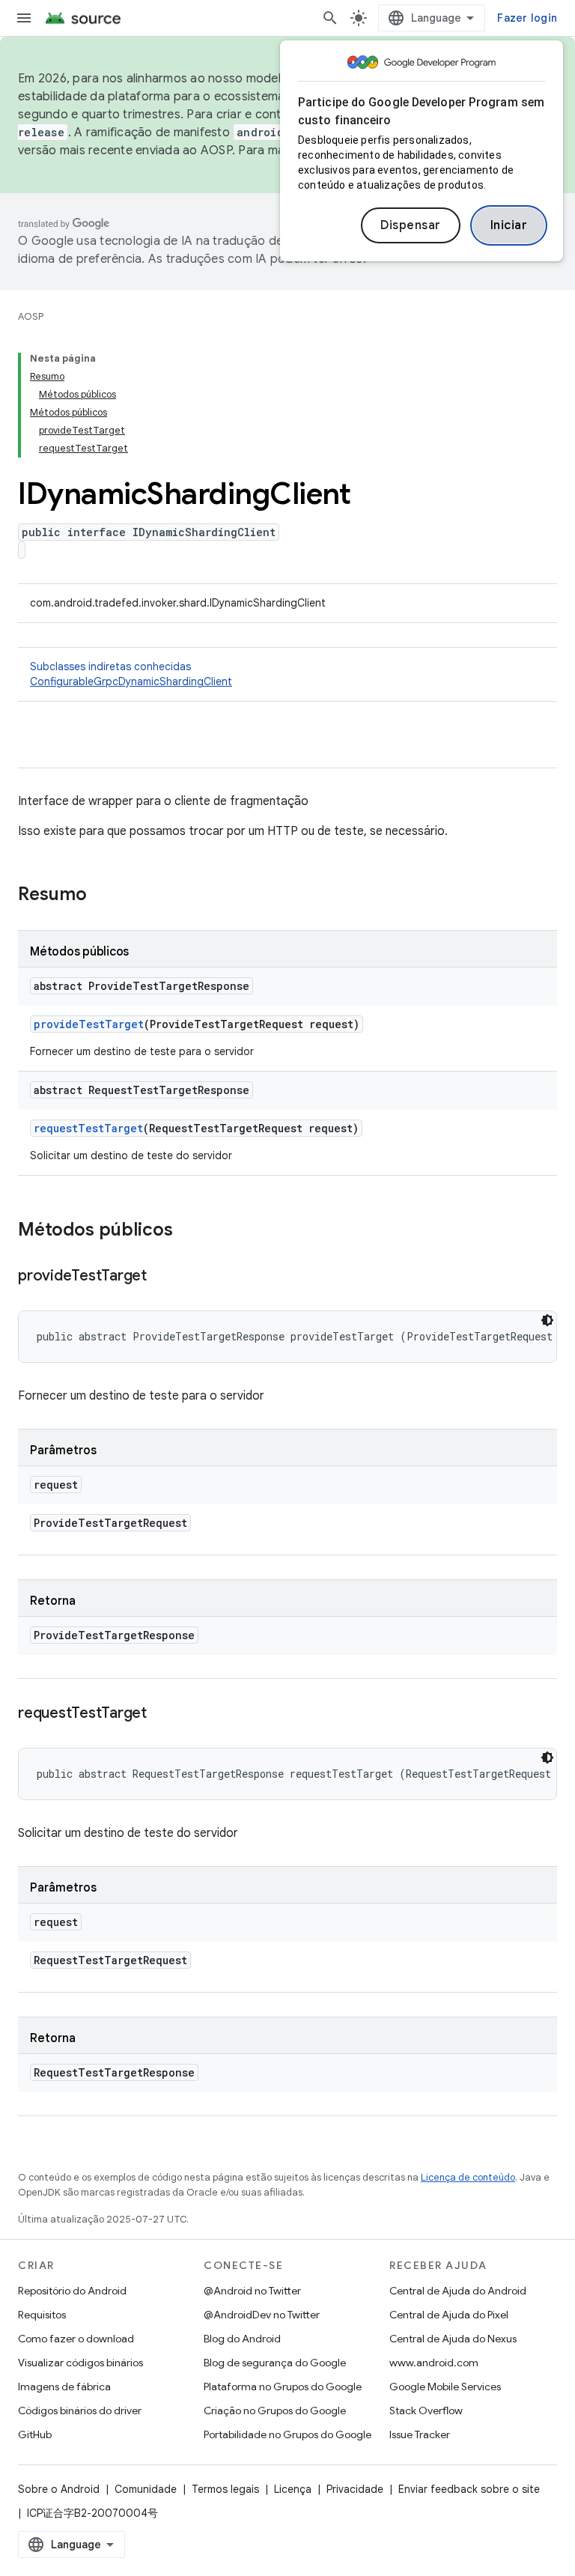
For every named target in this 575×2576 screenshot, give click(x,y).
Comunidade (146, 2489)
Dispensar (411, 225)
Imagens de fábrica (64, 2387)
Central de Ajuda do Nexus (453, 2339)
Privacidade (355, 2489)
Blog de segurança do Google (275, 2363)
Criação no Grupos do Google (275, 2411)
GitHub (35, 2434)
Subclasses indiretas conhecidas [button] (131, 674)
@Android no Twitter (252, 2291)
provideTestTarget (89, 1024)
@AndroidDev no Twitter (262, 2315)
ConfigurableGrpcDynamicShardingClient (131, 681)
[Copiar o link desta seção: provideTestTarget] (162, 1277)
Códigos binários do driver (80, 2411)
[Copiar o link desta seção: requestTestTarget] (162, 1714)
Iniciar (509, 225)
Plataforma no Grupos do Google (283, 2387)
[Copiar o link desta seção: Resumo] (102, 896)
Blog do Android (242, 2339)
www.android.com (434, 2363)
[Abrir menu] (24, 18)
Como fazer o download (76, 2339)
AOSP (31, 316)
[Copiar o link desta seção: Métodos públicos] (188, 1231)
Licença (293, 2489)
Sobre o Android (59, 2489)
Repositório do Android (72, 2291)
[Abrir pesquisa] (330, 18)
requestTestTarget (88, 1128)
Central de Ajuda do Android (458, 2291)
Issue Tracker (420, 2434)
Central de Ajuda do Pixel (449, 2315)
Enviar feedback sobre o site (469, 2489)
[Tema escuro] (547, 1320)
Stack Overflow (426, 2411)
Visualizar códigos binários (80, 2363)
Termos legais (225, 2489)
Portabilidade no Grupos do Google (287, 2434)
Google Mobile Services (445, 2387)
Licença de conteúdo (468, 2177)
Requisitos (42, 2315)
